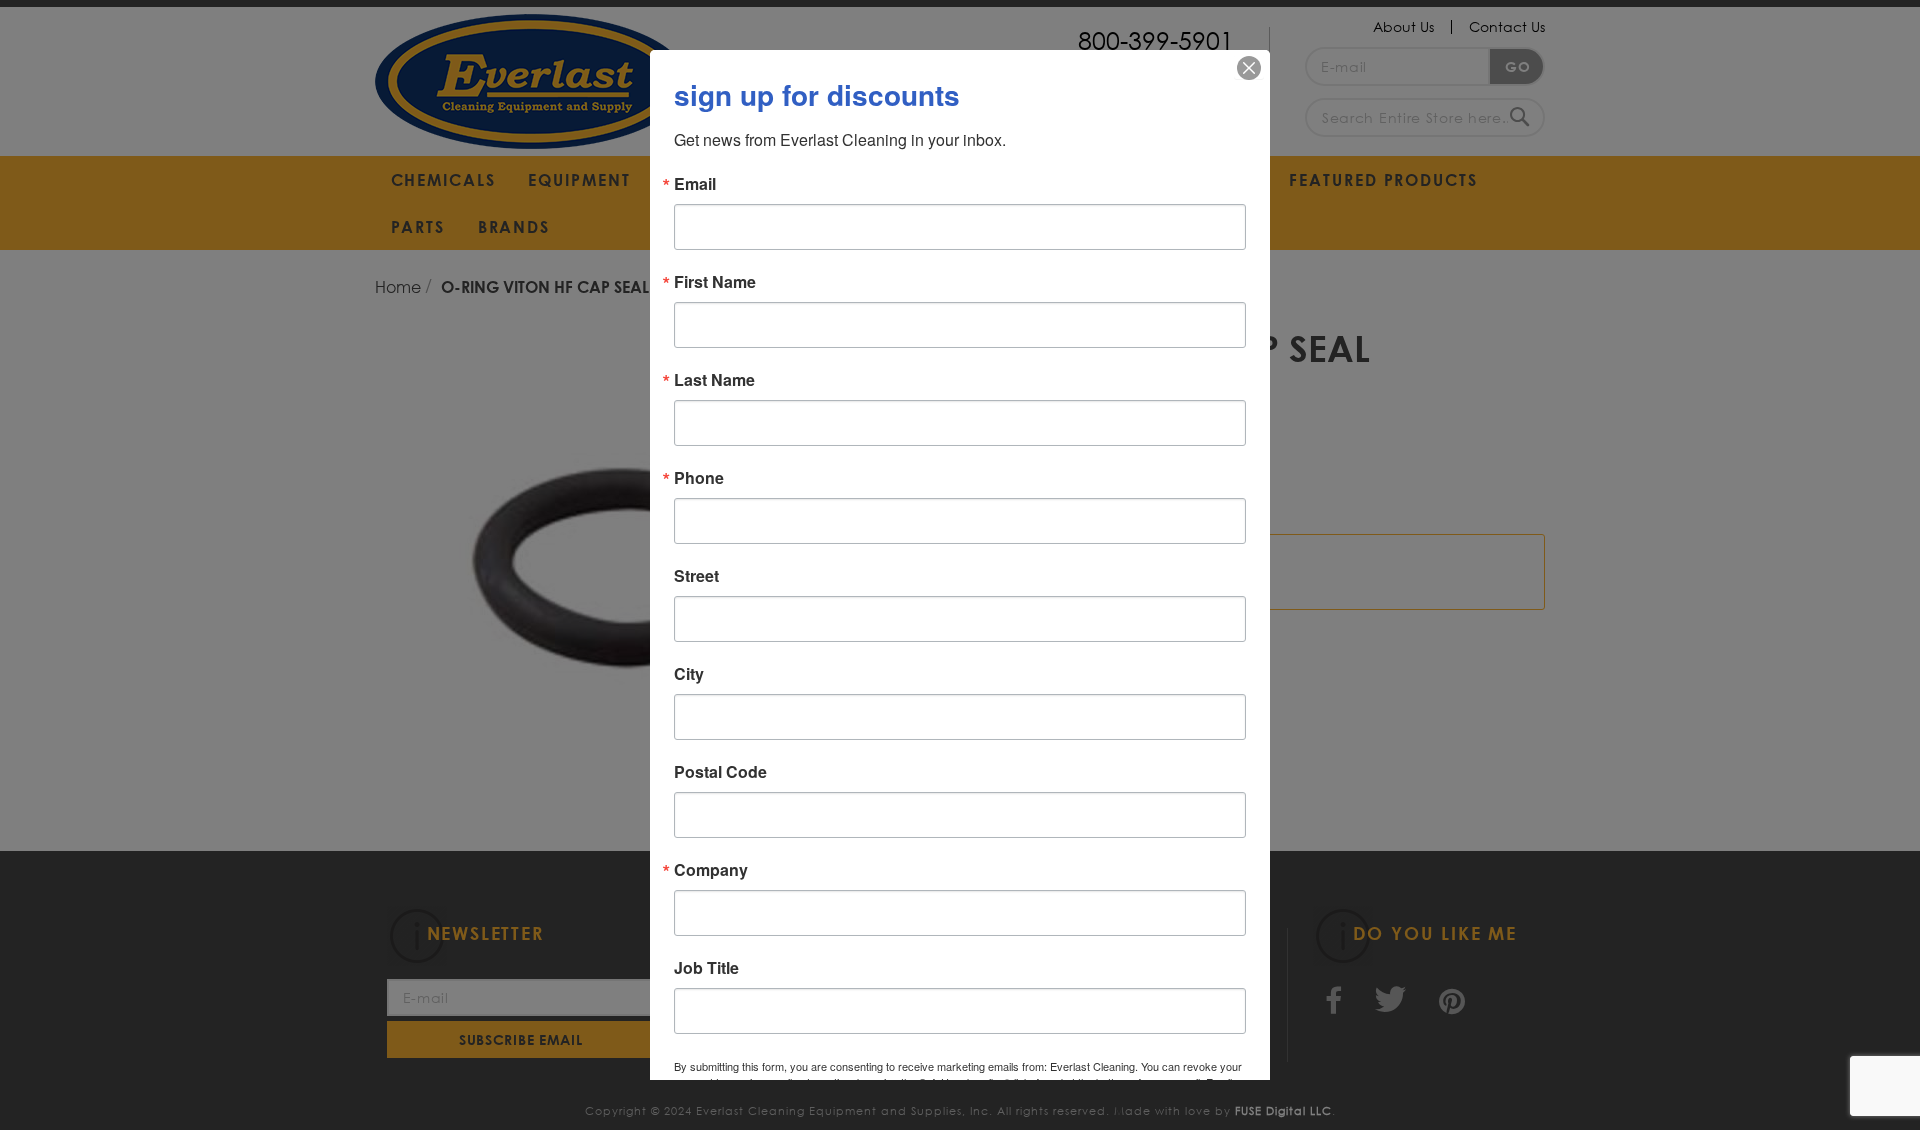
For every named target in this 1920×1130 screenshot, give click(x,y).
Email (695, 184)
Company (711, 870)
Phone (699, 478)
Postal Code (720, 772)
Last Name (714, 380)
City (689, 674)
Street (696, 576)
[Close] (1249, 68)
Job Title (706, 968)
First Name (715, 282)
